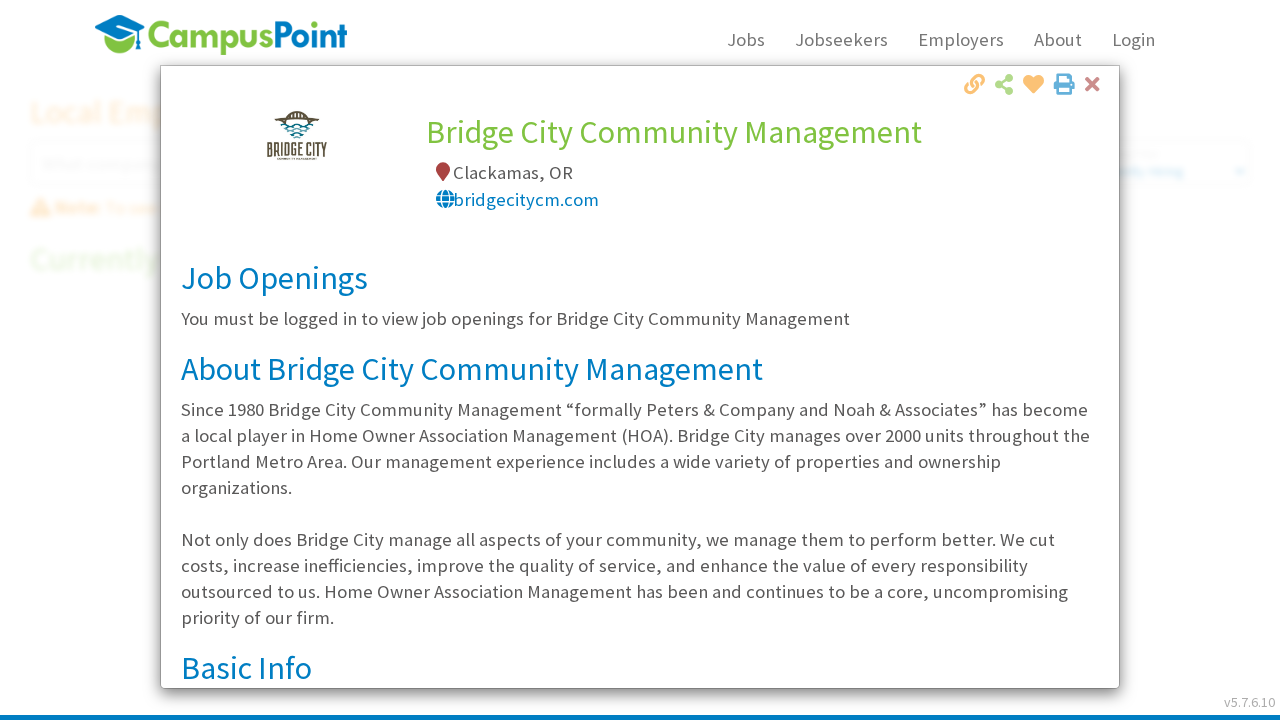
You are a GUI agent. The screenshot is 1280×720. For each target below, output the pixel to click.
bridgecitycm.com (526, 199)
